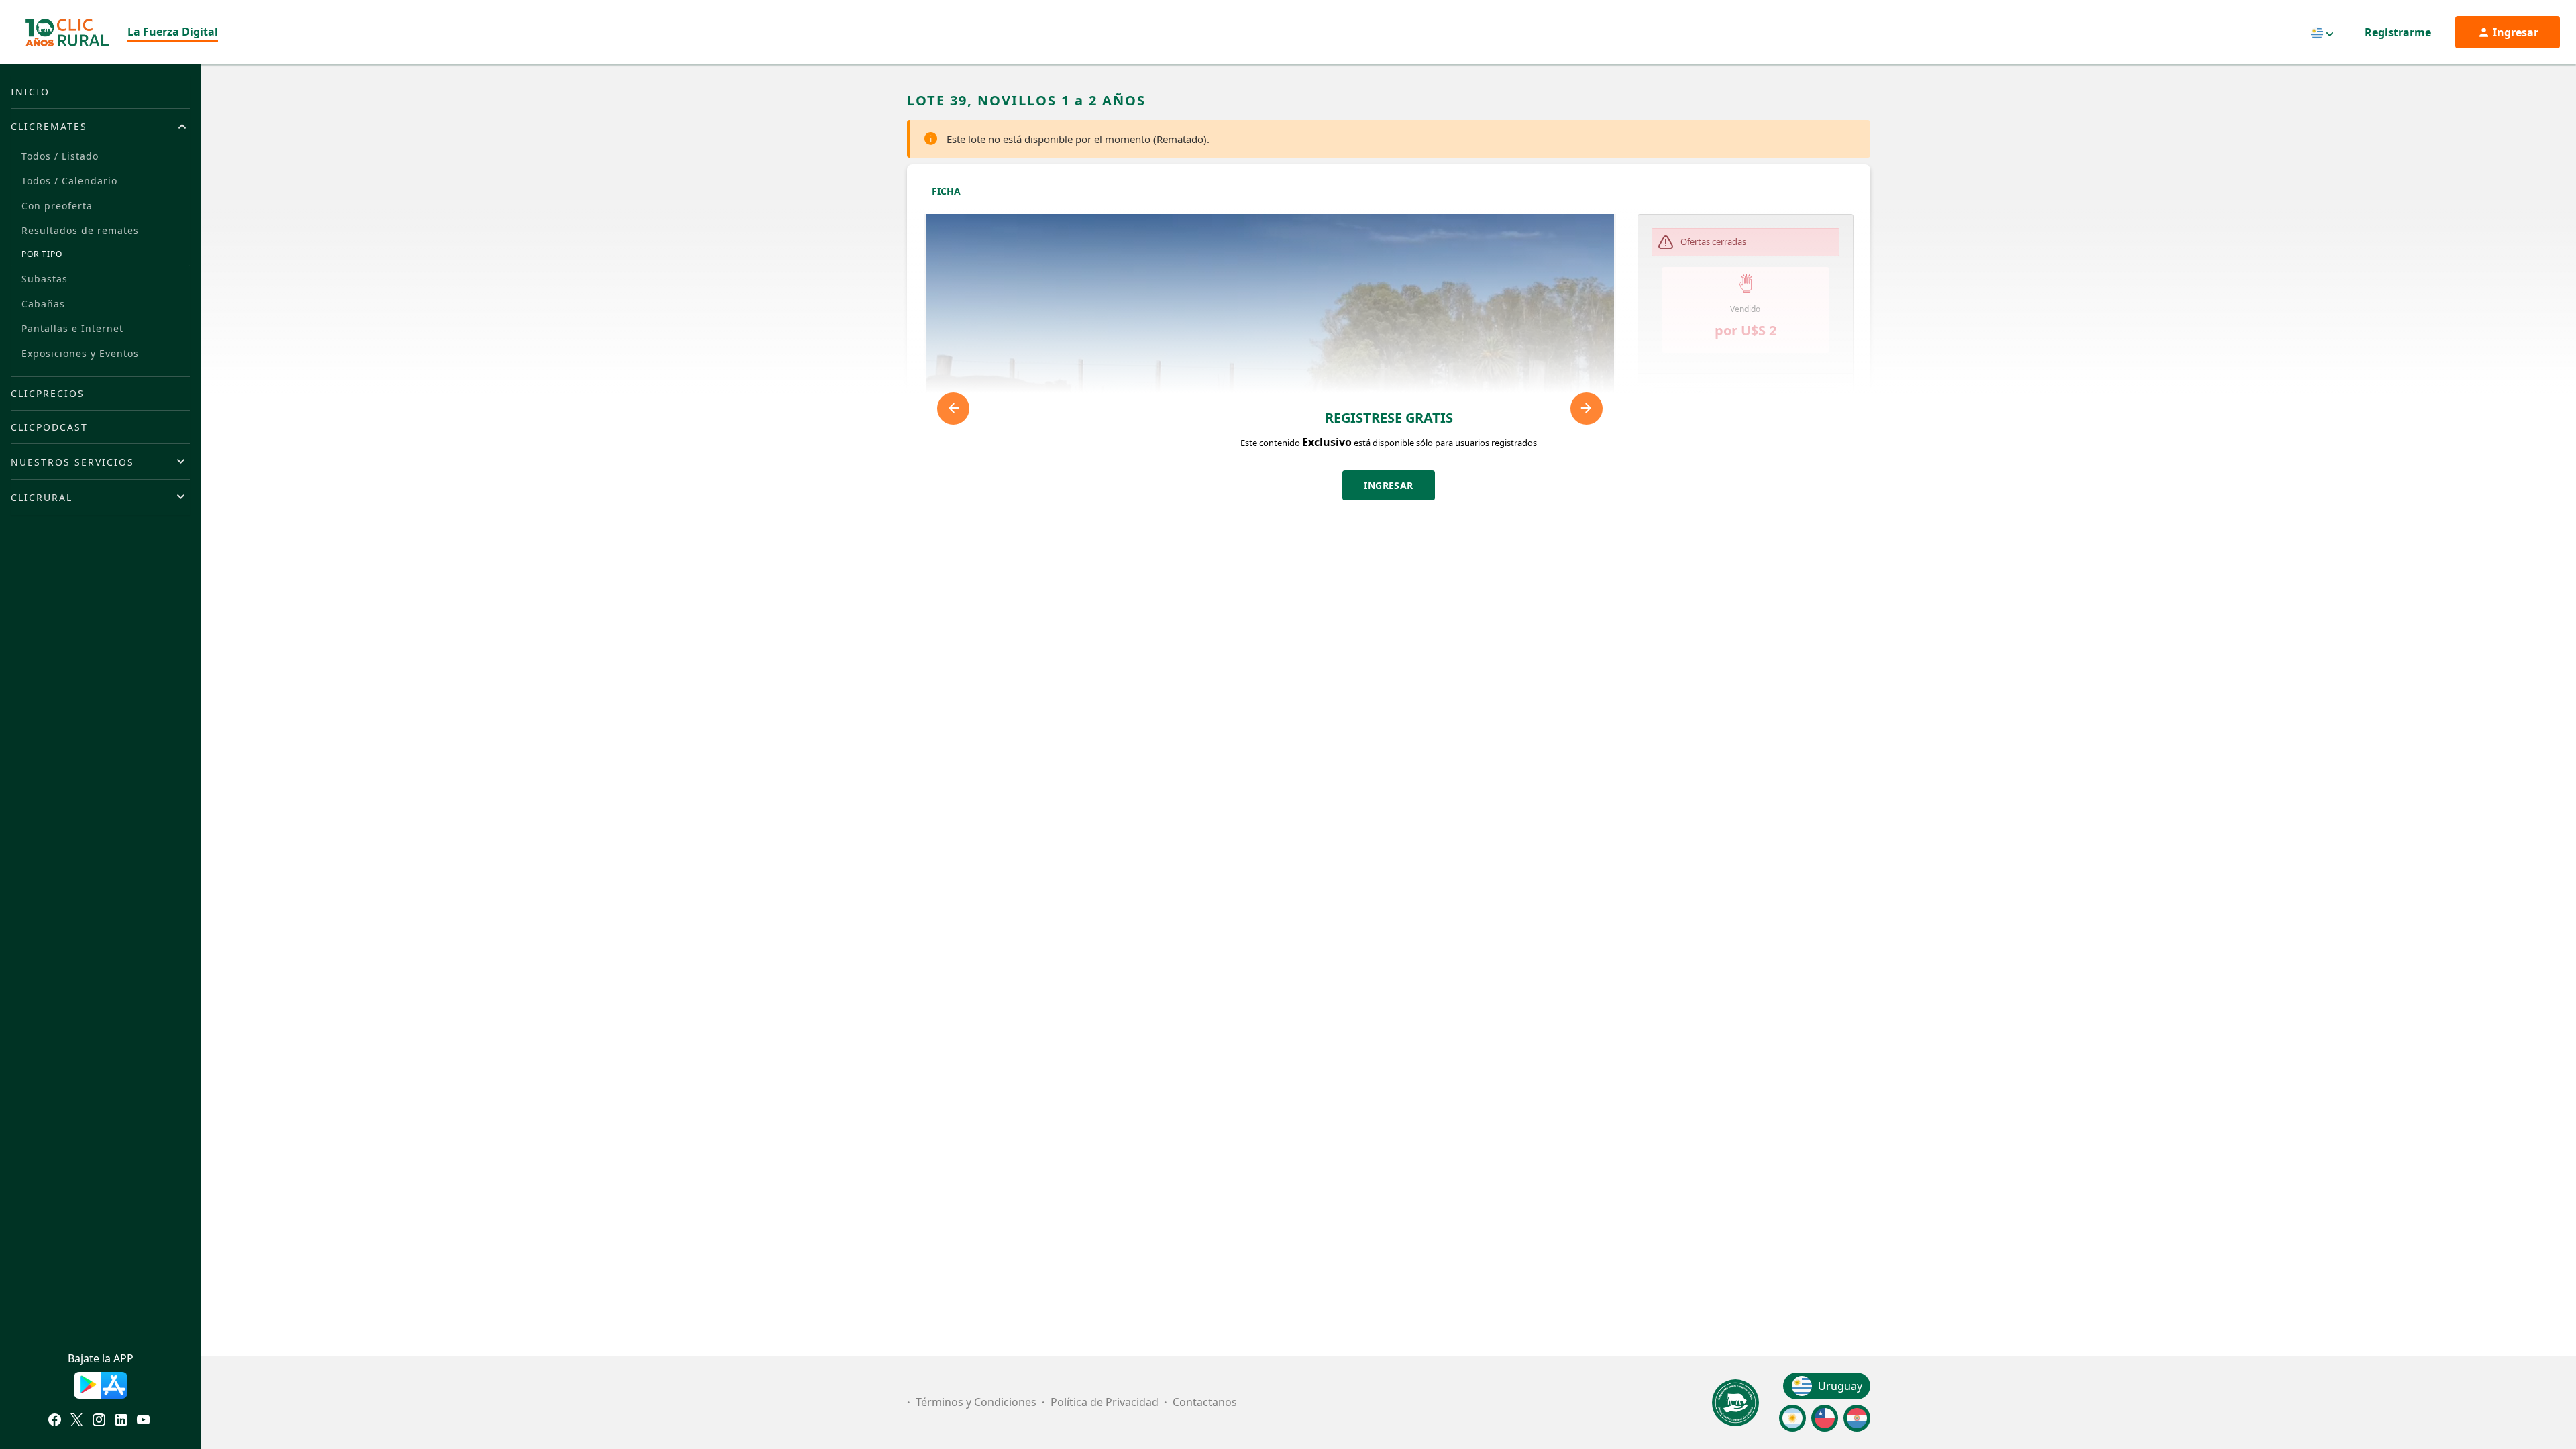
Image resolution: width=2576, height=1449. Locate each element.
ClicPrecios (48, 393)
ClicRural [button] (42, 497)
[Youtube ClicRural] (143, 1421)
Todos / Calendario (69, 181)
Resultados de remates (80, 230)
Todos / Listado (60, 156)
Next (1587, 409)
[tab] (100, 126)
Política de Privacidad (1105, 1402)
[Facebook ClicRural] (55, 1421)
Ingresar (1389, 485)
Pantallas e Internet (72, 328)
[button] (1746, 398)
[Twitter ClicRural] (77, 1421)
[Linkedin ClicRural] (121, 1421)
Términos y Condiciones (976, 1402)
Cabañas (43, 304)
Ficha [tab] (946, 191)
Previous (953, 409)
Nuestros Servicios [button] (72, 462)
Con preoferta (57, 206)
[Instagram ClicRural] (99, 1421)
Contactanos (1205, 1402)
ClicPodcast (49, 427)
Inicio (30, 92)
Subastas (45, 279)
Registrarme (2398, 32)
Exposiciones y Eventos (80, 353)
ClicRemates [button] (49, 126)
